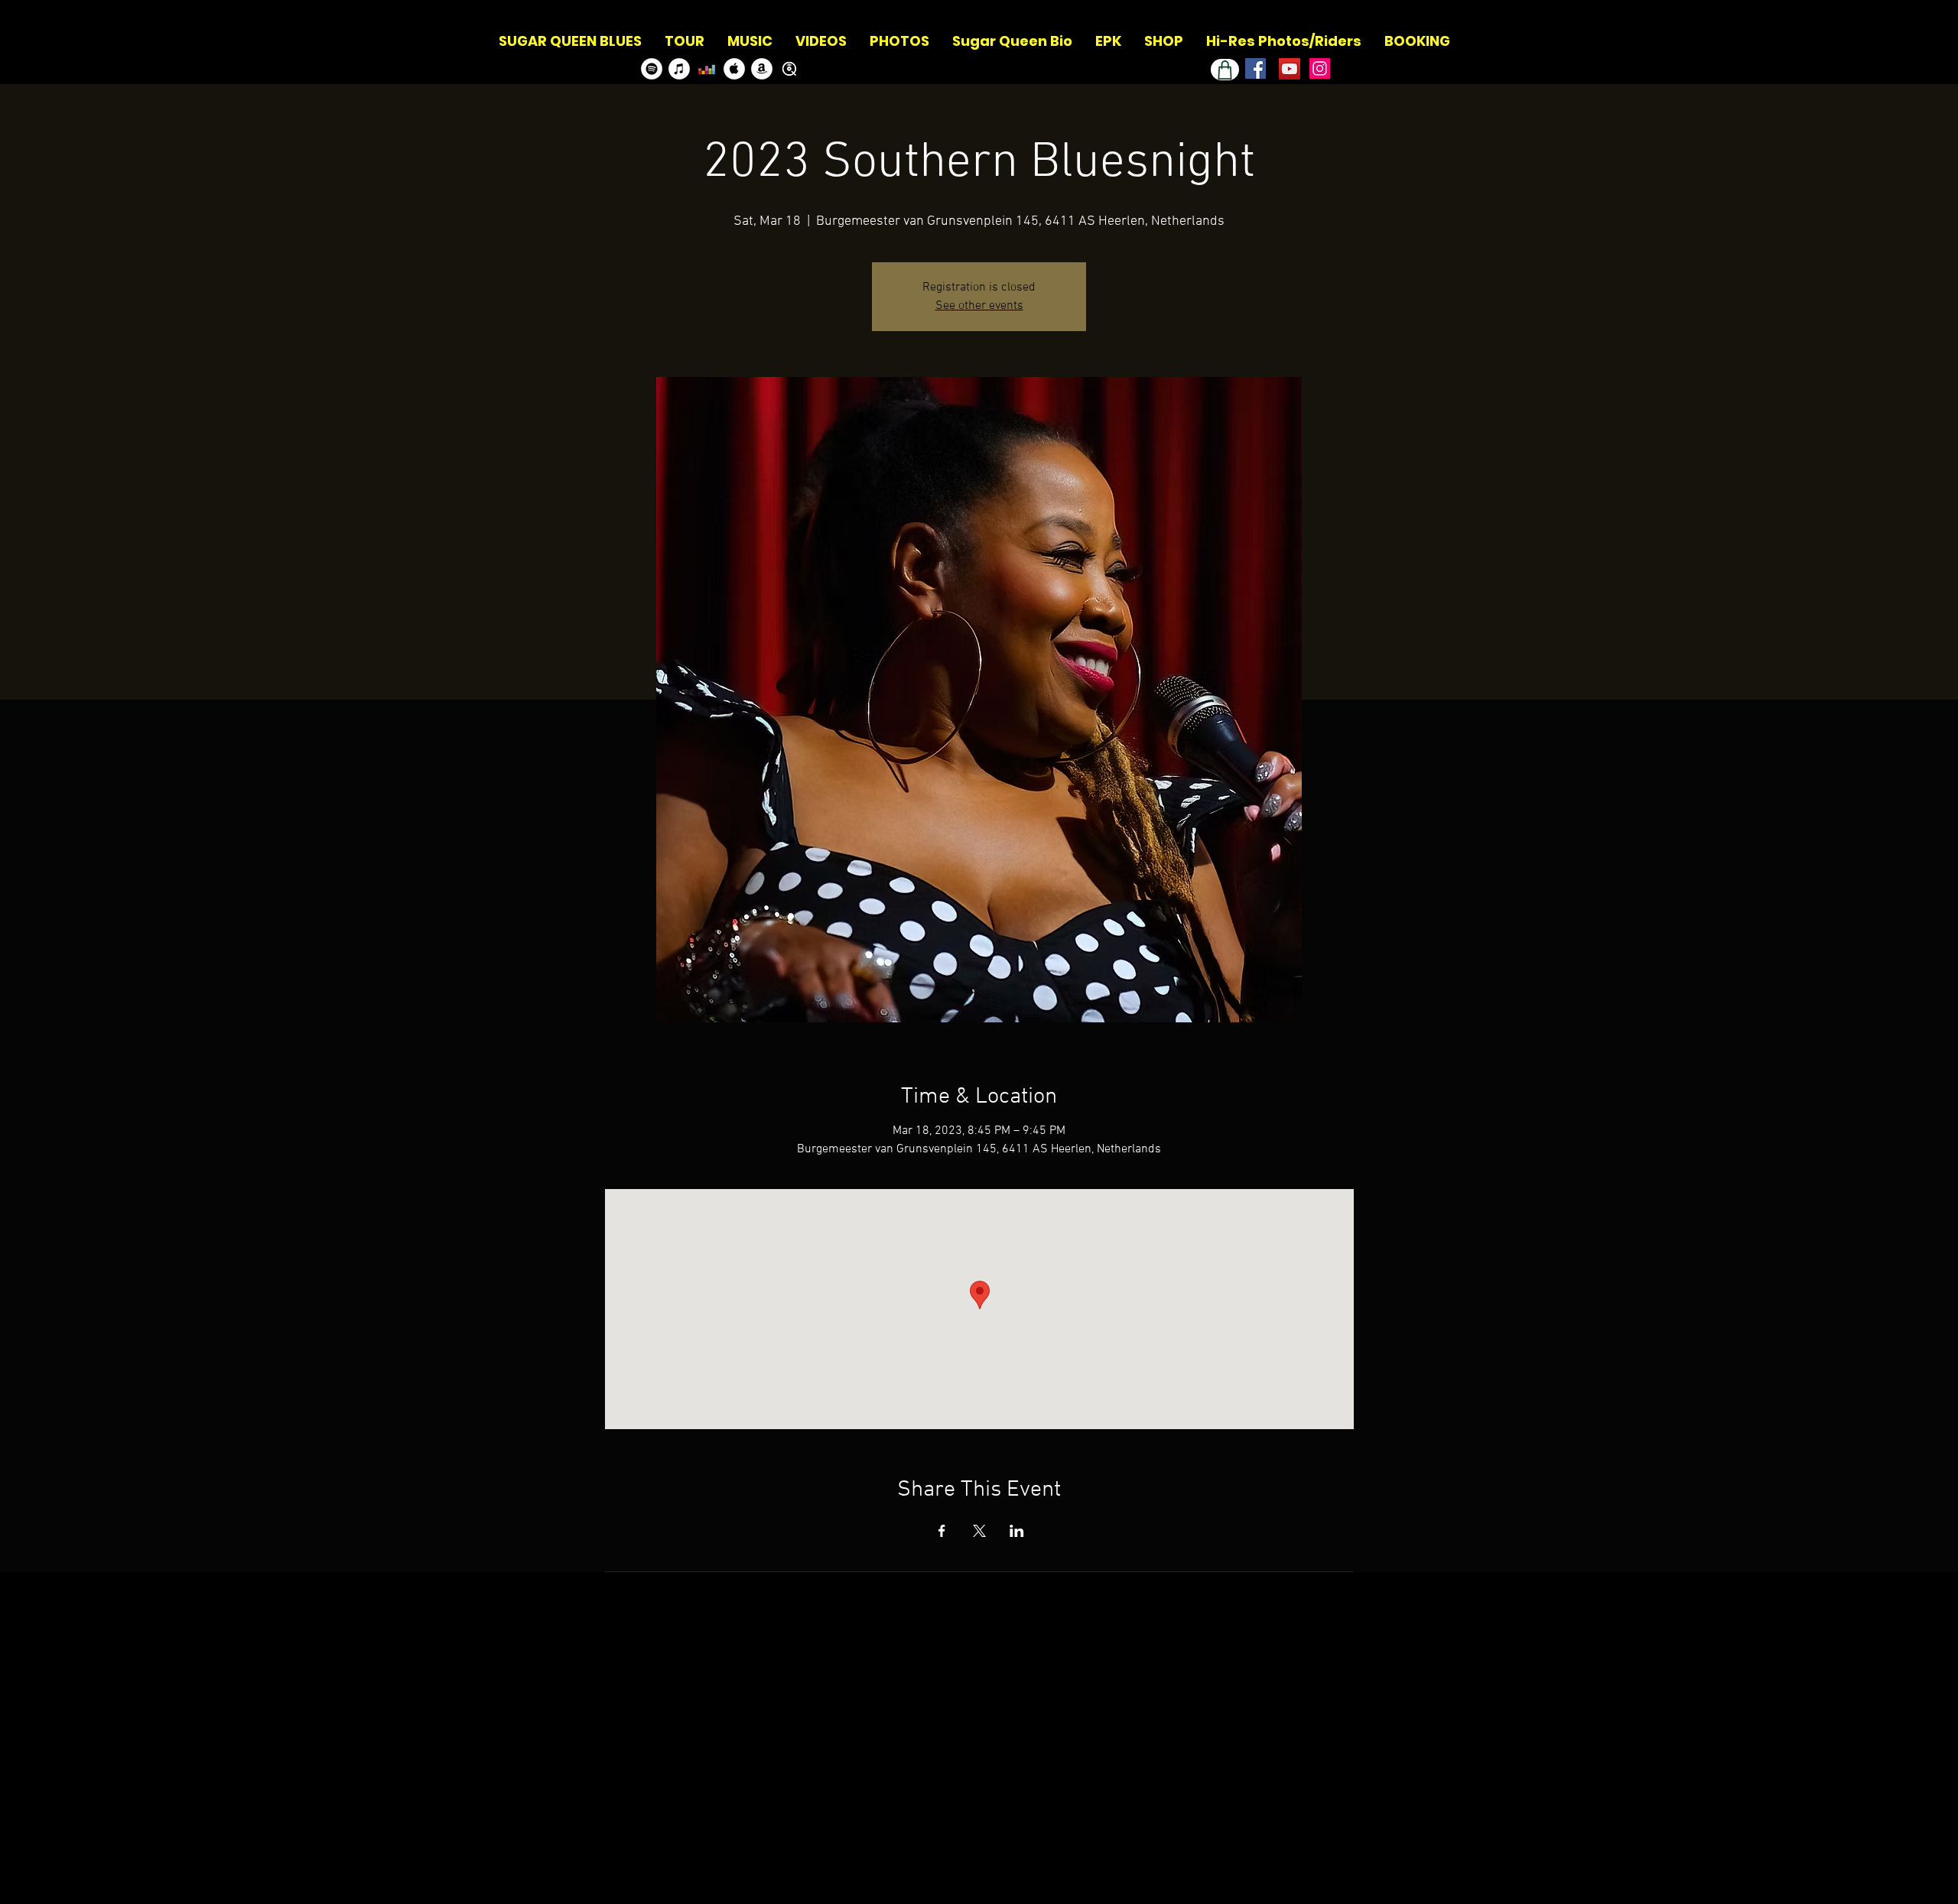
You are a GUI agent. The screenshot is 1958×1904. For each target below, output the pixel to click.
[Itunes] (679, 69)
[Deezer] (707, 69)
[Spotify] (652, 69)
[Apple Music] (734, 69)
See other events (979, 306)
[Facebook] (1255, 68)
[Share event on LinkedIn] (1017, 1531)
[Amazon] (762, 69)
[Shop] (1225, 70)
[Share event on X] (979, 1531)
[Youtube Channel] (1290, 69)
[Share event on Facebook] (942, 1531)
